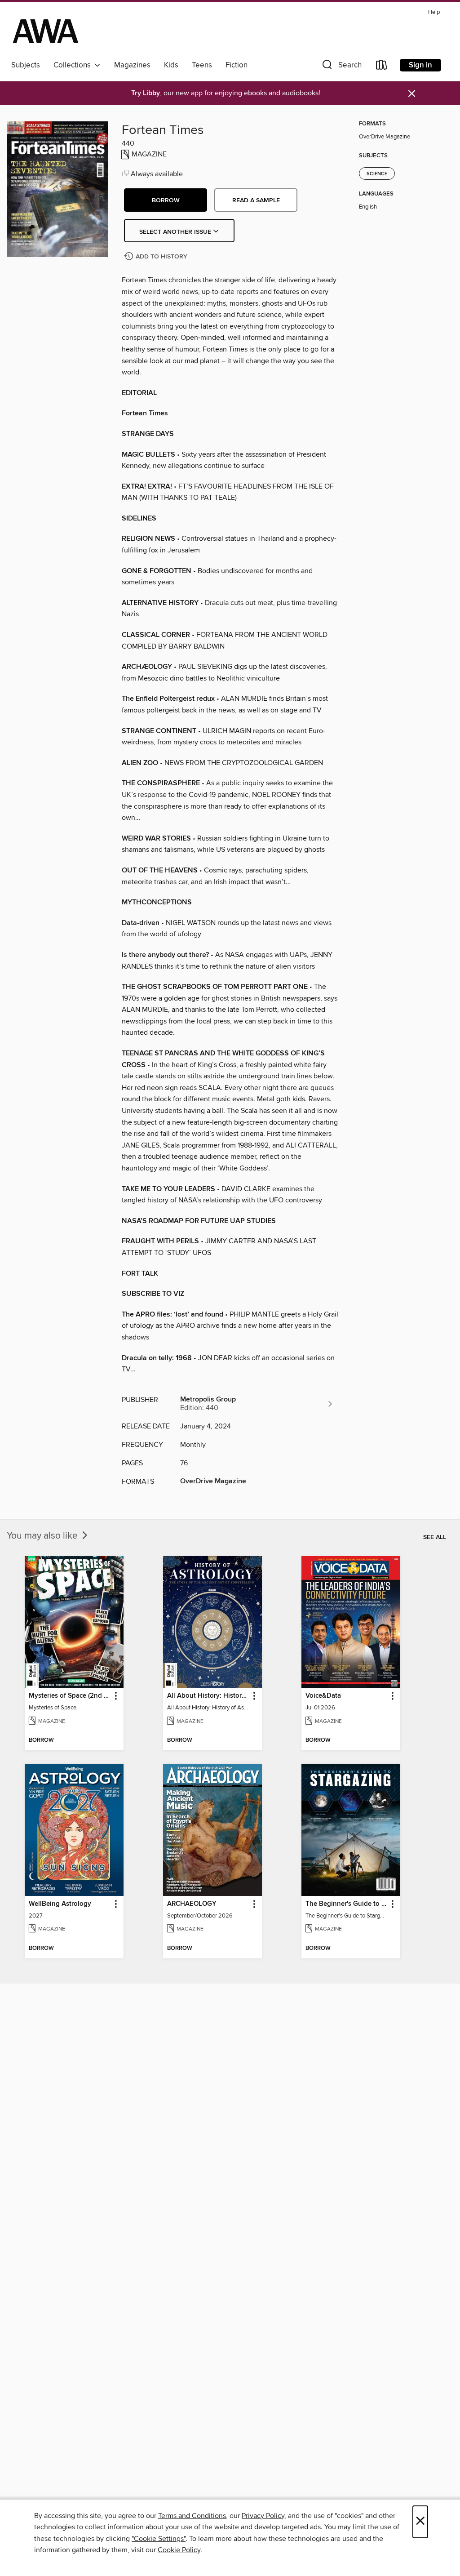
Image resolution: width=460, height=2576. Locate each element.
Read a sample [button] (256, 200)
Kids (171, 65)
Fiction (237, 65)
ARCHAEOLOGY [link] (192, 1904)
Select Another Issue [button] (176, 232)
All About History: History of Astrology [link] (208, 1696)
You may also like (43, 1536)
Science (377, 174)
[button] (341, 67)
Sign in (420, 65)
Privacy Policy (263, 2516)
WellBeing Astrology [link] (60, 1904)
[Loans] (382, 67)
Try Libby (146, 93)
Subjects (26, 65)
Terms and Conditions (192, 2516)
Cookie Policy (179, 2550)
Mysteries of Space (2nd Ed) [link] (70, 1696)
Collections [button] (74, 65)
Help (434, 12)
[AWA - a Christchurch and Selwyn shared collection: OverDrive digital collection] (46, 31)
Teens (202, 65)
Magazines (132, 65)
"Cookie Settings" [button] (159, 2539)
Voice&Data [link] (323, 1696)
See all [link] (435, 1537)
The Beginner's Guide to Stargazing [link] (347, 1904)
